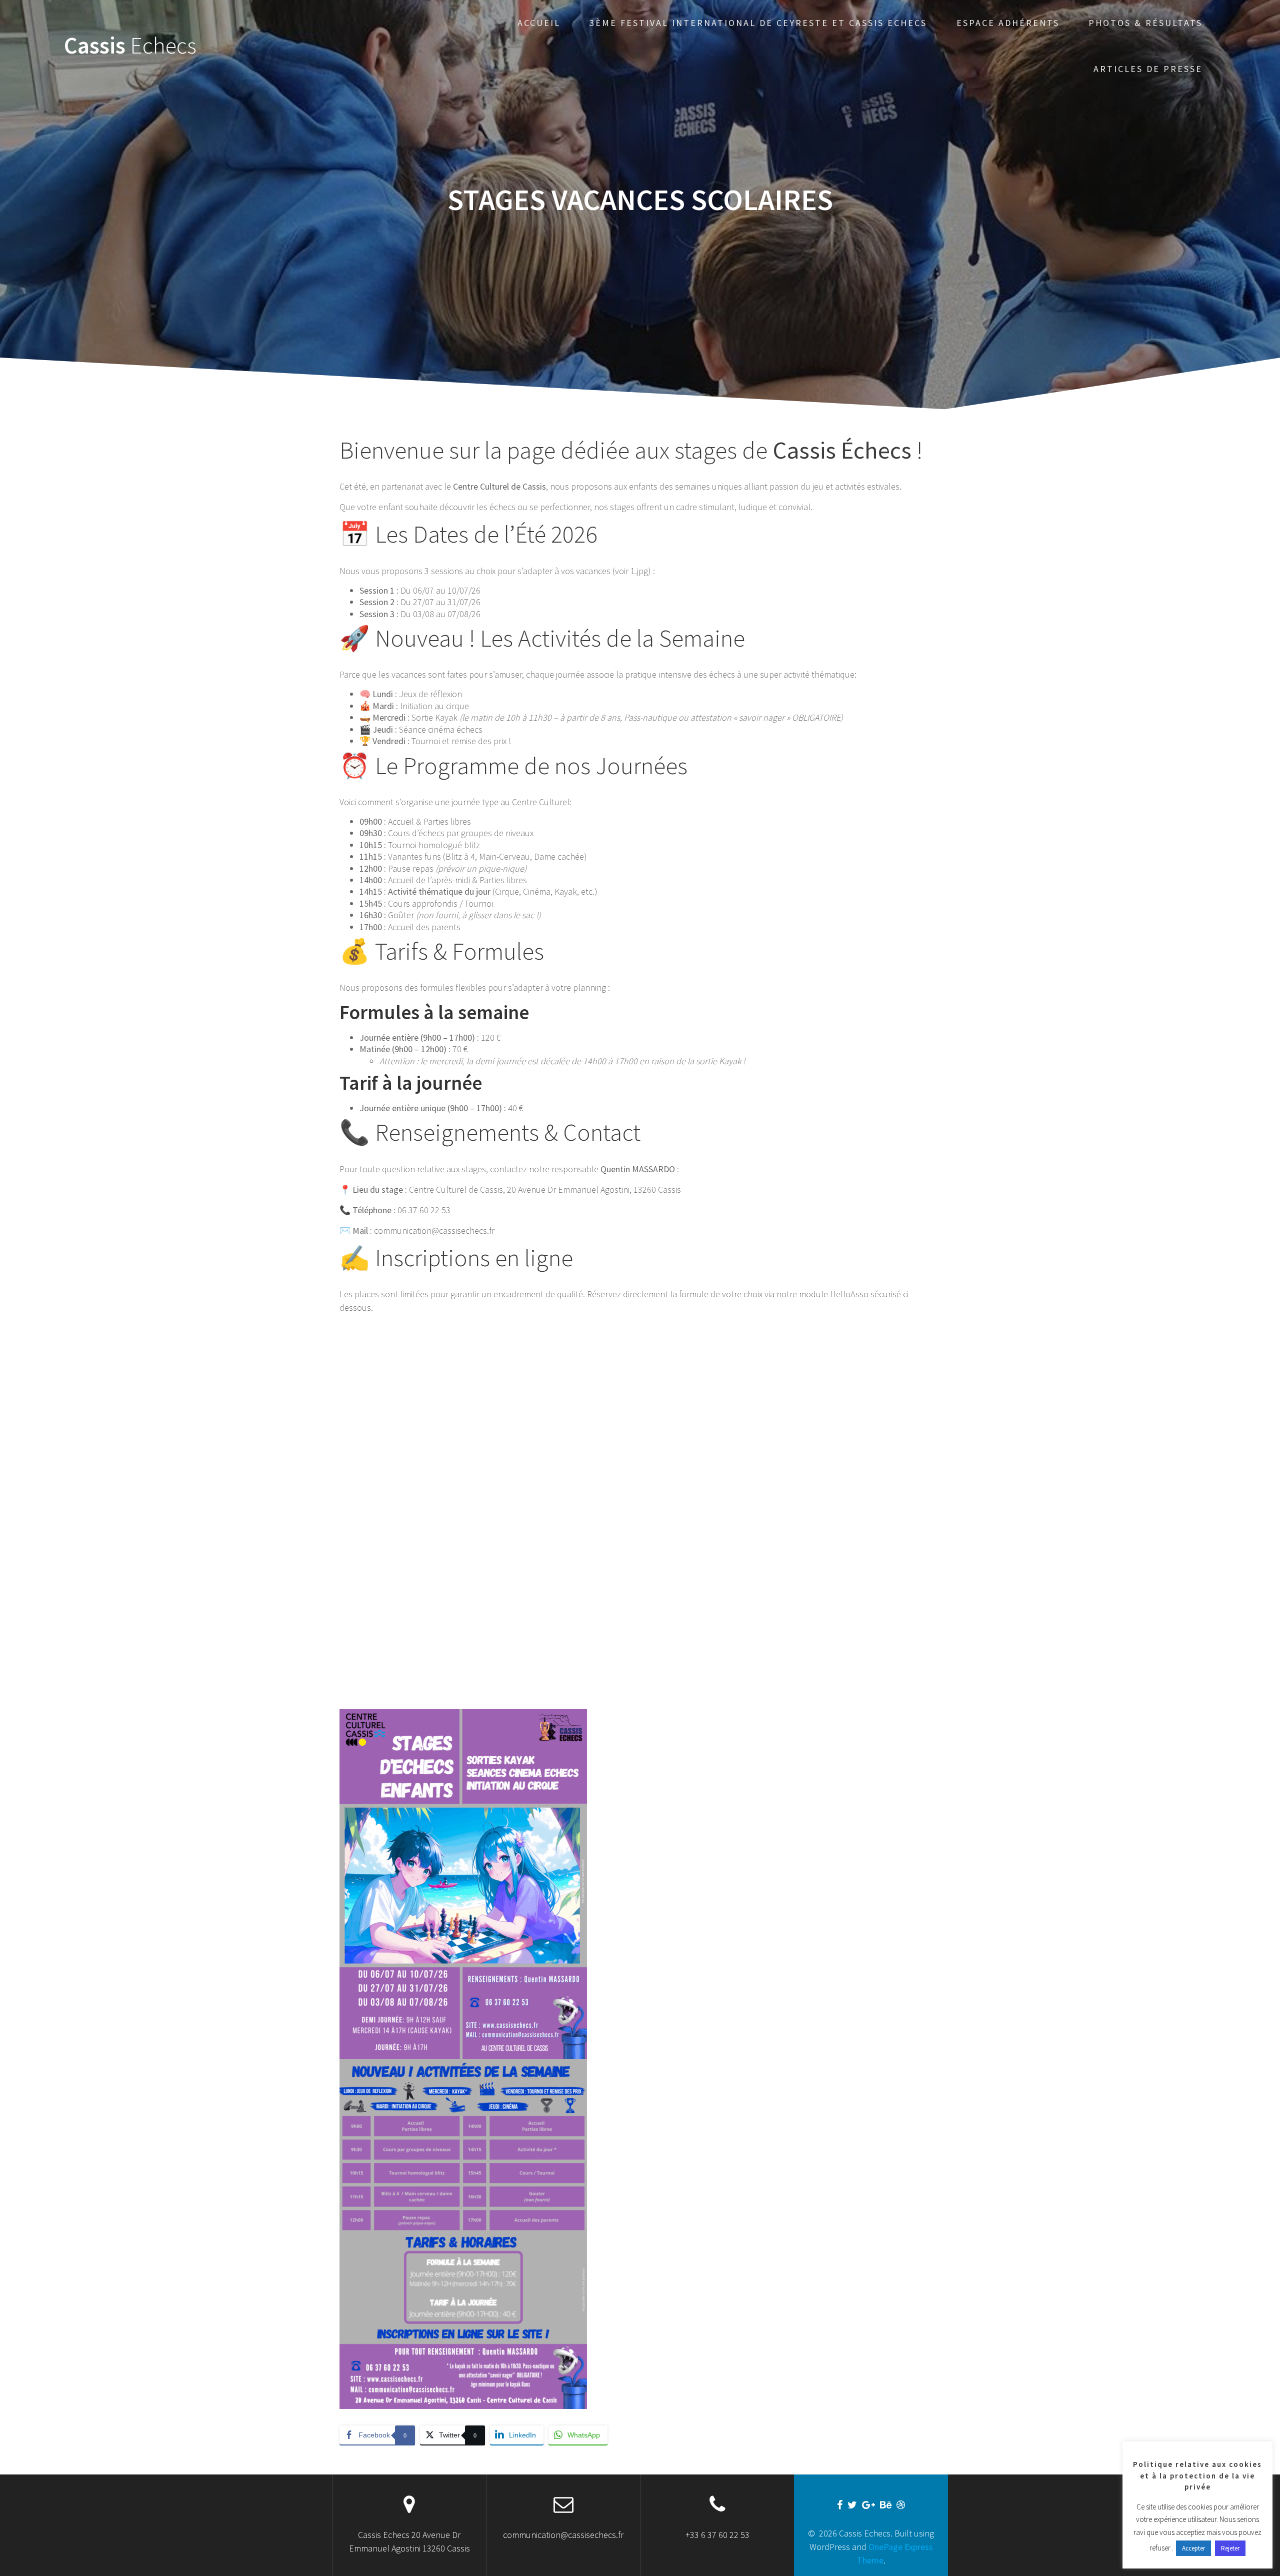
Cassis (130, 46)
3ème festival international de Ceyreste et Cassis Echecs (758, 23)
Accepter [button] (1193, 2548)
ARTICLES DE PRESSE (1148, 69)
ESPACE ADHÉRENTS (1008, 23)
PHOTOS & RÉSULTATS (1145, 23)
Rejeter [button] (1230, 2548)
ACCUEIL (539, 23)
